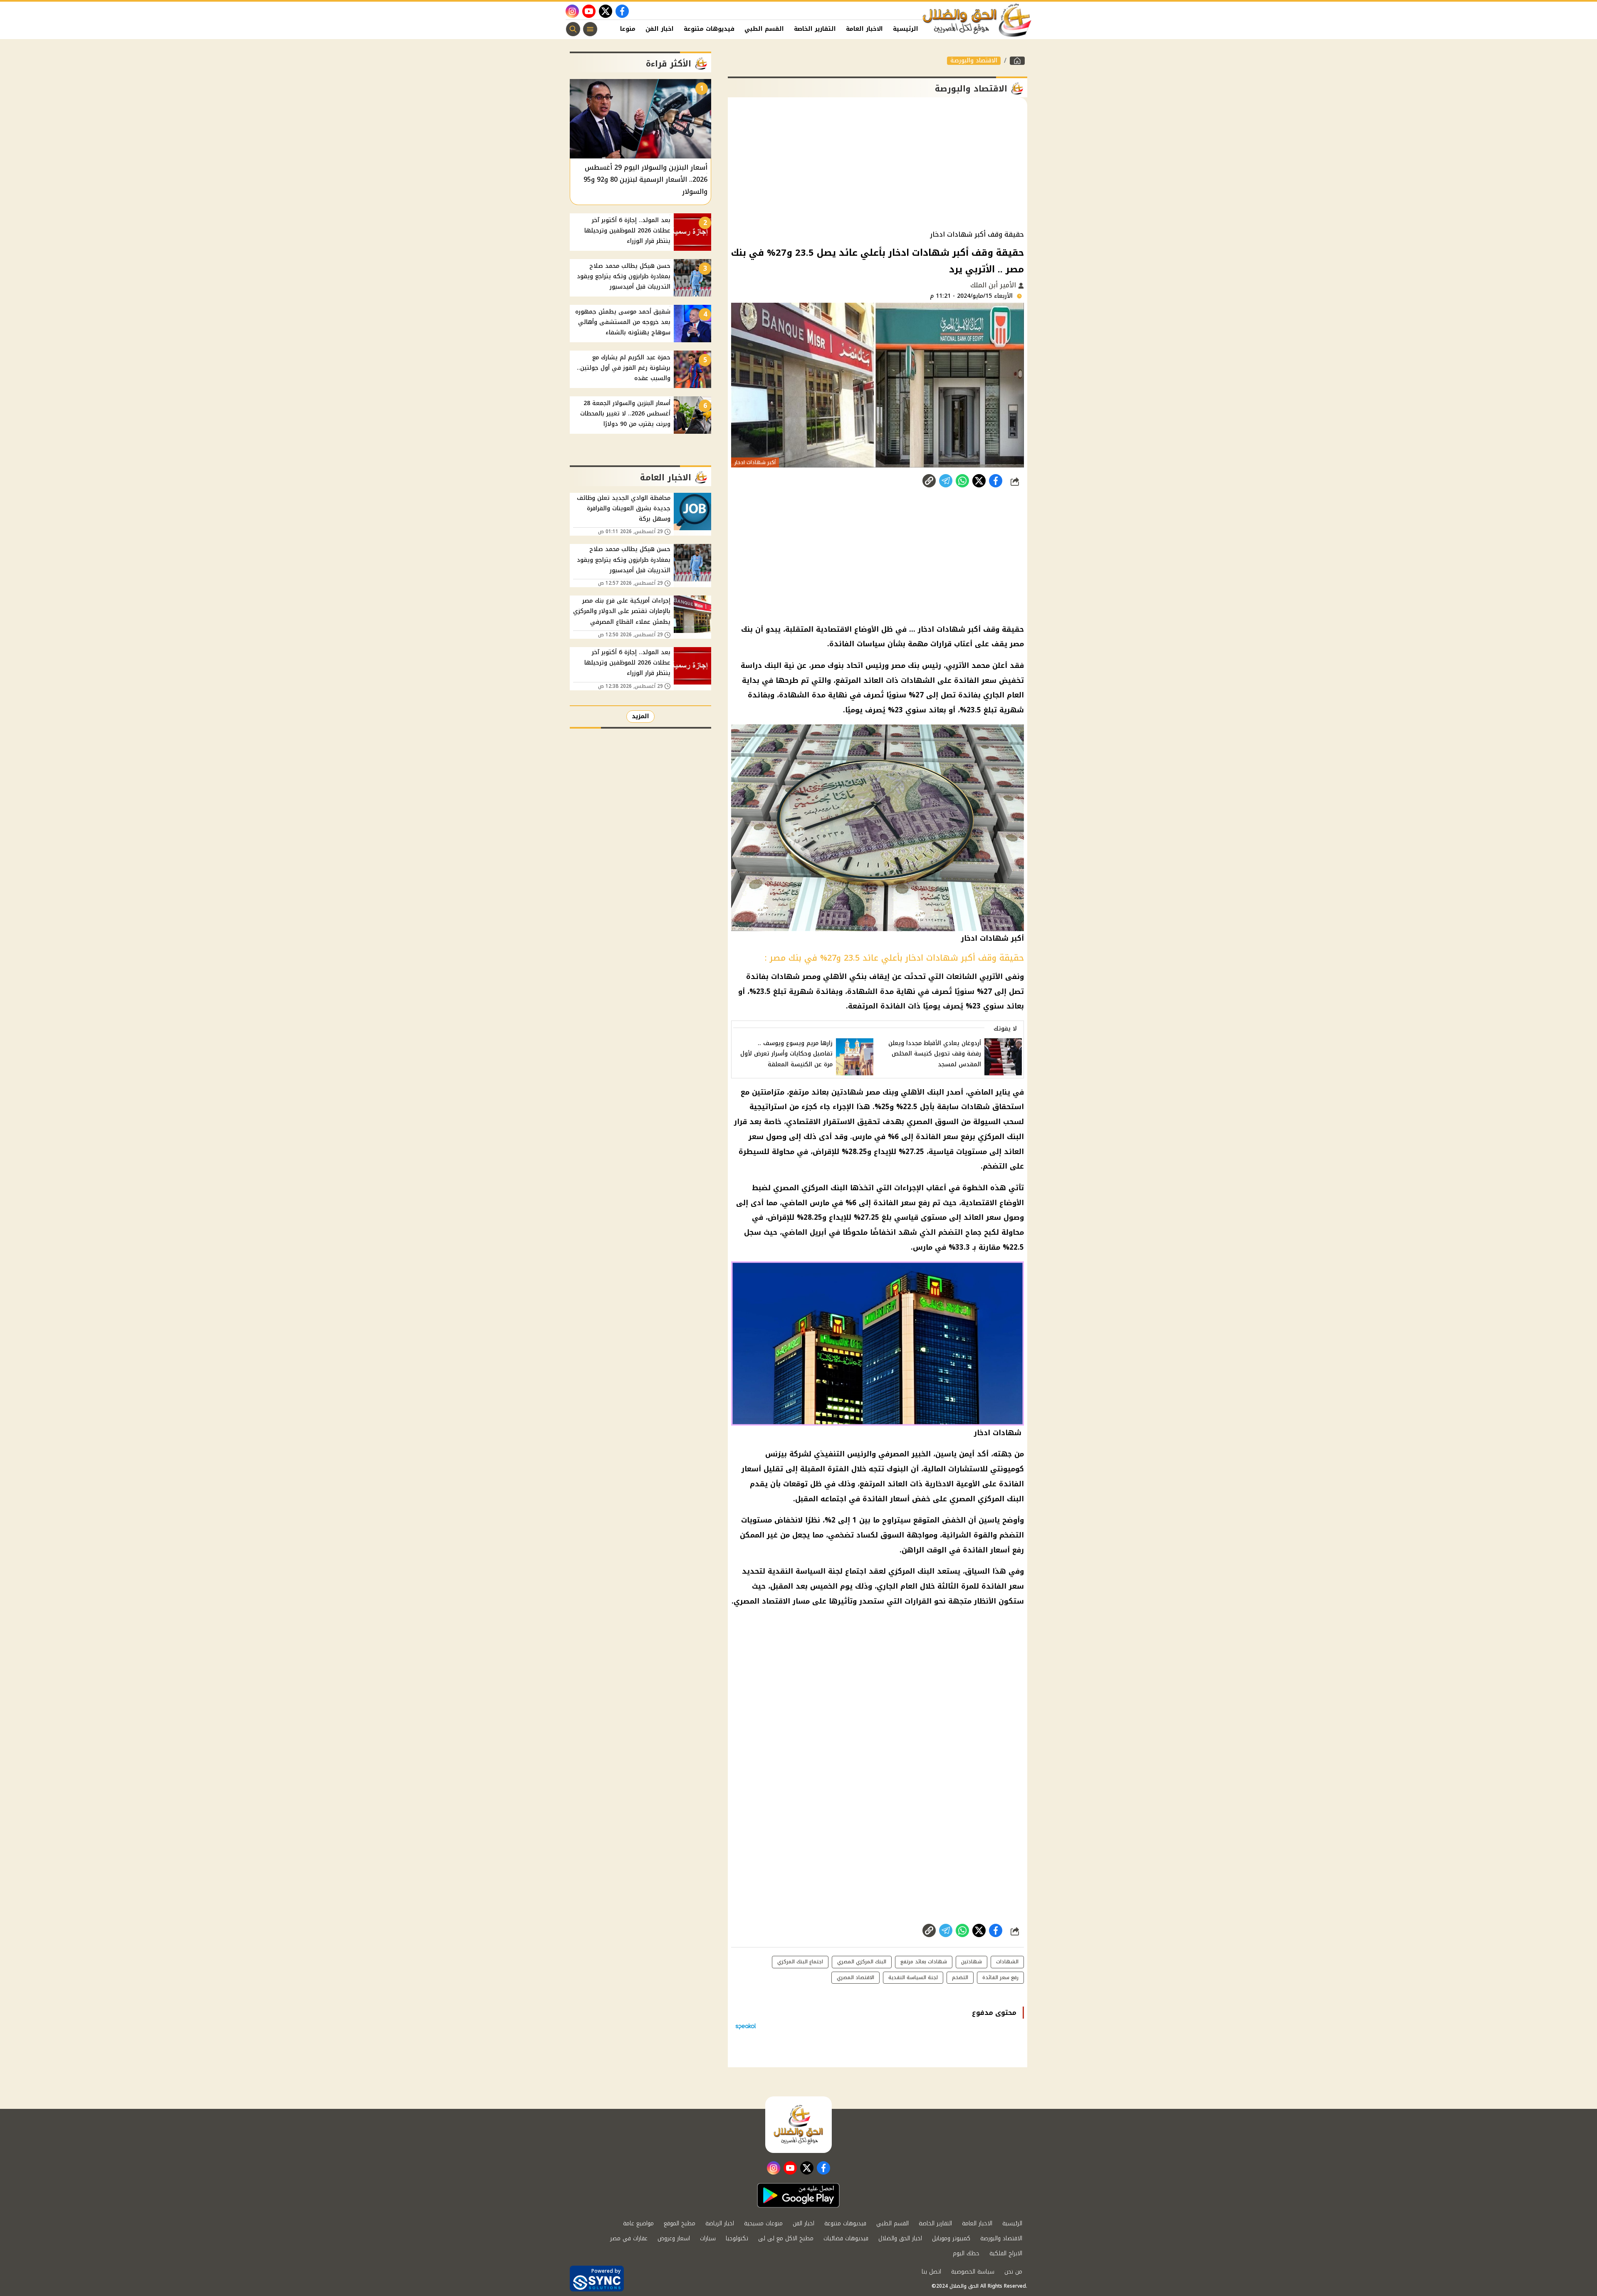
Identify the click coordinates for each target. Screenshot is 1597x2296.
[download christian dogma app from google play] (798, 2195)
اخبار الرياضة (720, 2223)
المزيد (640, 716)
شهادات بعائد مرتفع (924, 1962)
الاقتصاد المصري (762, 1601)
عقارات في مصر (629, 2238)
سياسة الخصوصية (973, 2272)
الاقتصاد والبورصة (974, 61)
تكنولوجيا (737, 2238)
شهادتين (972, 1962)
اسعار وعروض (674, 2238)
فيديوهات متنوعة (709, 29)
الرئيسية (906, 29)
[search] (573, 29)
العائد (974, 1217)
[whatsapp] (929, 481)
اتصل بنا (931, 2272)
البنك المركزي (911, 1571)
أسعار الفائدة (886, 1499)
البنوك (897, 1469)
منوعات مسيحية (763, 2223)
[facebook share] (996, 481)
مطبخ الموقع (680, 2223)
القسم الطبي (764, 29)
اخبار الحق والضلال (900, 2238)
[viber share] (946, 481)
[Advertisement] (878, 164)
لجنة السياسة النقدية (805, 1571)
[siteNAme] (977, 20)
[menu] (590, 29)
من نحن (1013, 2272)
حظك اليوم (966, 2253)
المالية (934, 1469)
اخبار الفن (660, 29)
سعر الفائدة (895, 1203)
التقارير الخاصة (815, 29)
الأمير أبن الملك (994, 285)
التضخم (951, 1232)
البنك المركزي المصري (810, 1188)
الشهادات (1007, 1962)
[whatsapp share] (962, 481)
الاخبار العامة (864, 29)
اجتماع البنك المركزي (800, 1962)
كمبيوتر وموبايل (951, 2238)
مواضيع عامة (638, 2223)
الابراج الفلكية (1006, 2253)
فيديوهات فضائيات (846, 2238)
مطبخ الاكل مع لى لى (786, 2238)
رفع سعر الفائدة (1000, 1977)
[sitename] (798, 2125)
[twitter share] (979, 481)
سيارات (708, 2238)
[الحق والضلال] (1017, 61)
